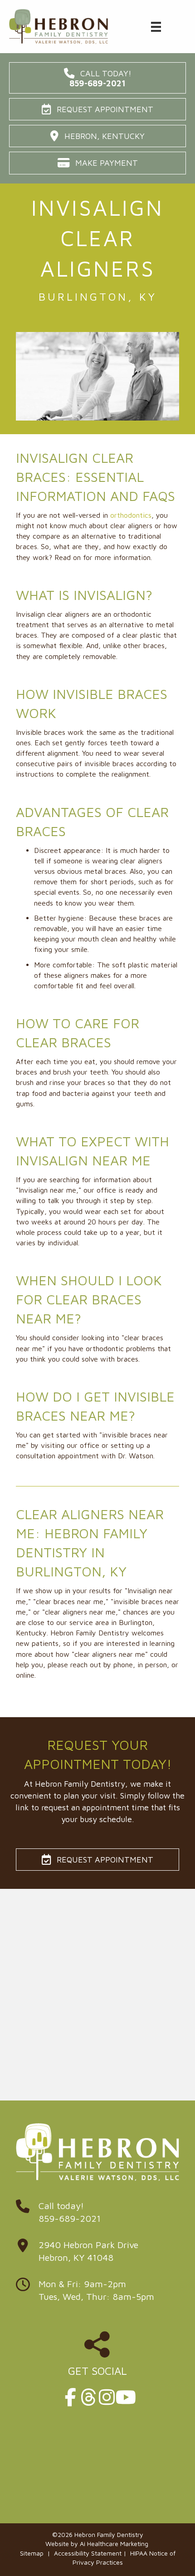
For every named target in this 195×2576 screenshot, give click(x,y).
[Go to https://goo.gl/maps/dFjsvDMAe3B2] (97, 2254)
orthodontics (131, 515)
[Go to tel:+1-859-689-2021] (97, 2214)
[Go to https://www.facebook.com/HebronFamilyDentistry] (70, 2397)
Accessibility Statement (88, 2553)
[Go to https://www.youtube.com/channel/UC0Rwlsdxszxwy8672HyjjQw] (125, 2397)
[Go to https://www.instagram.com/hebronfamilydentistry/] (107, 2397)
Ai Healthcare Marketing (114, 2544)
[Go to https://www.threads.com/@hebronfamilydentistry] (88, 2397)
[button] (97, 78)
